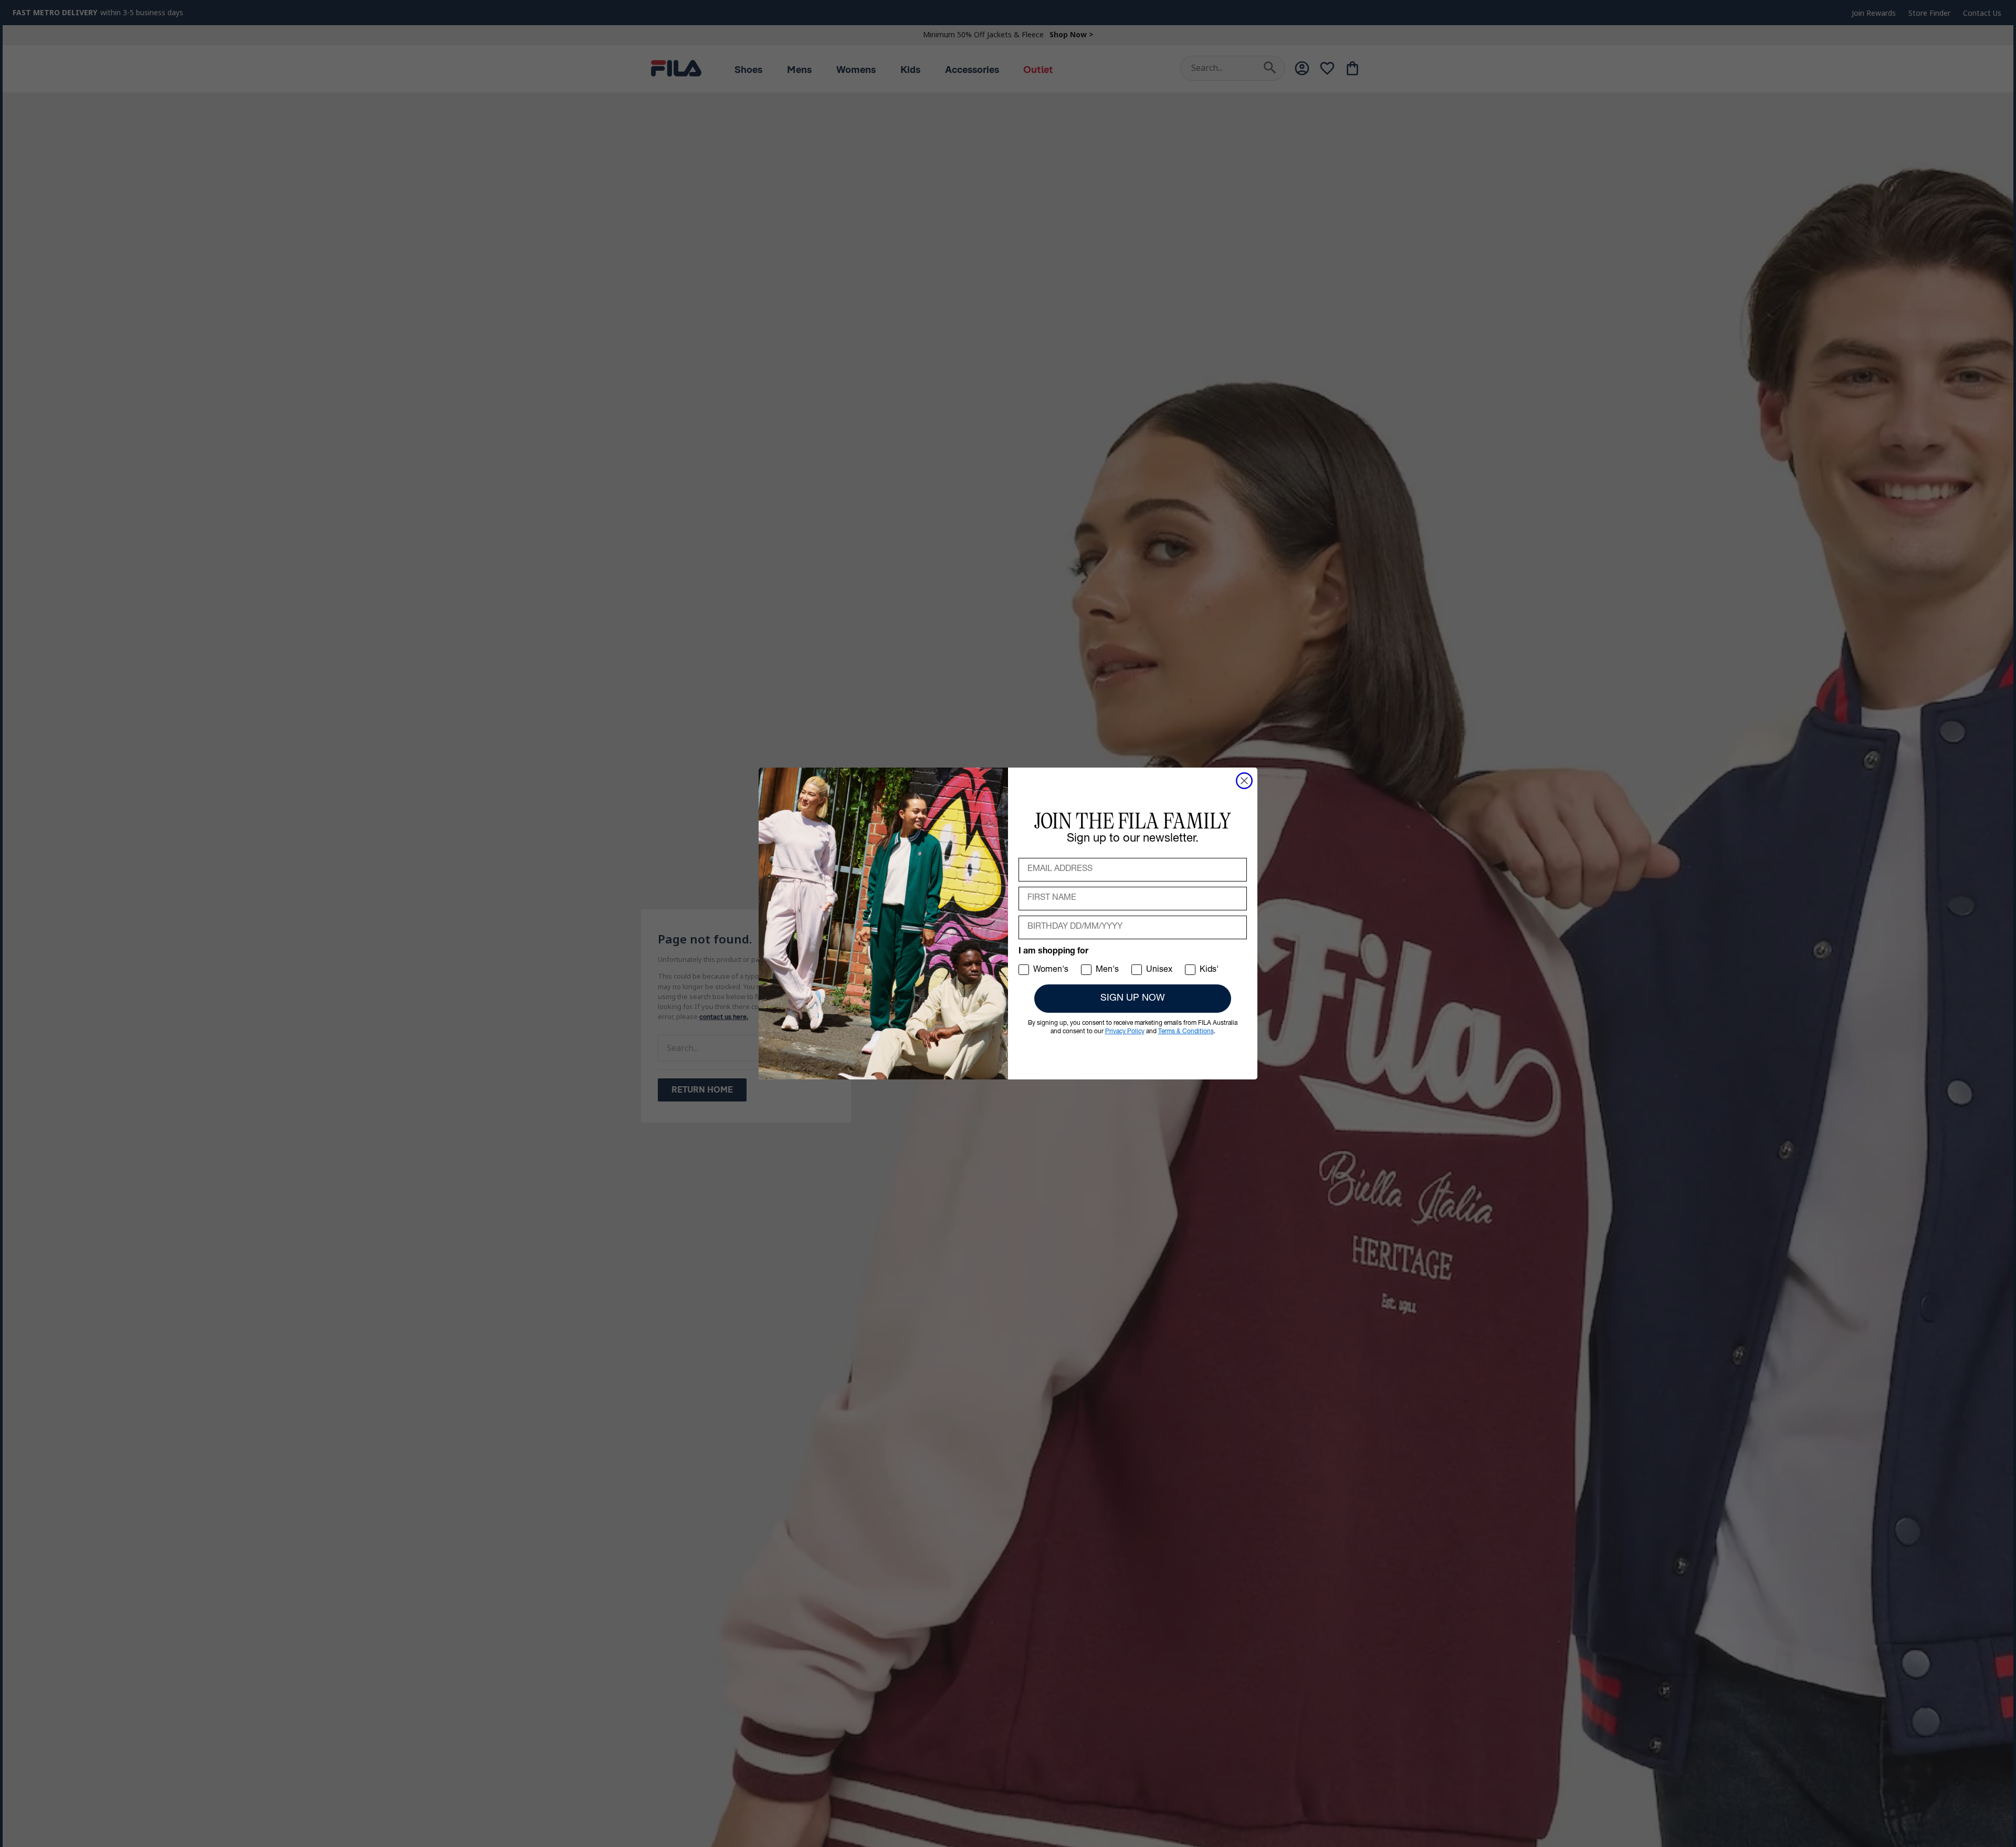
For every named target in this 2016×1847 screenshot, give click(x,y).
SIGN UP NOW (1133, 999)
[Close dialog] (1244, 781)
